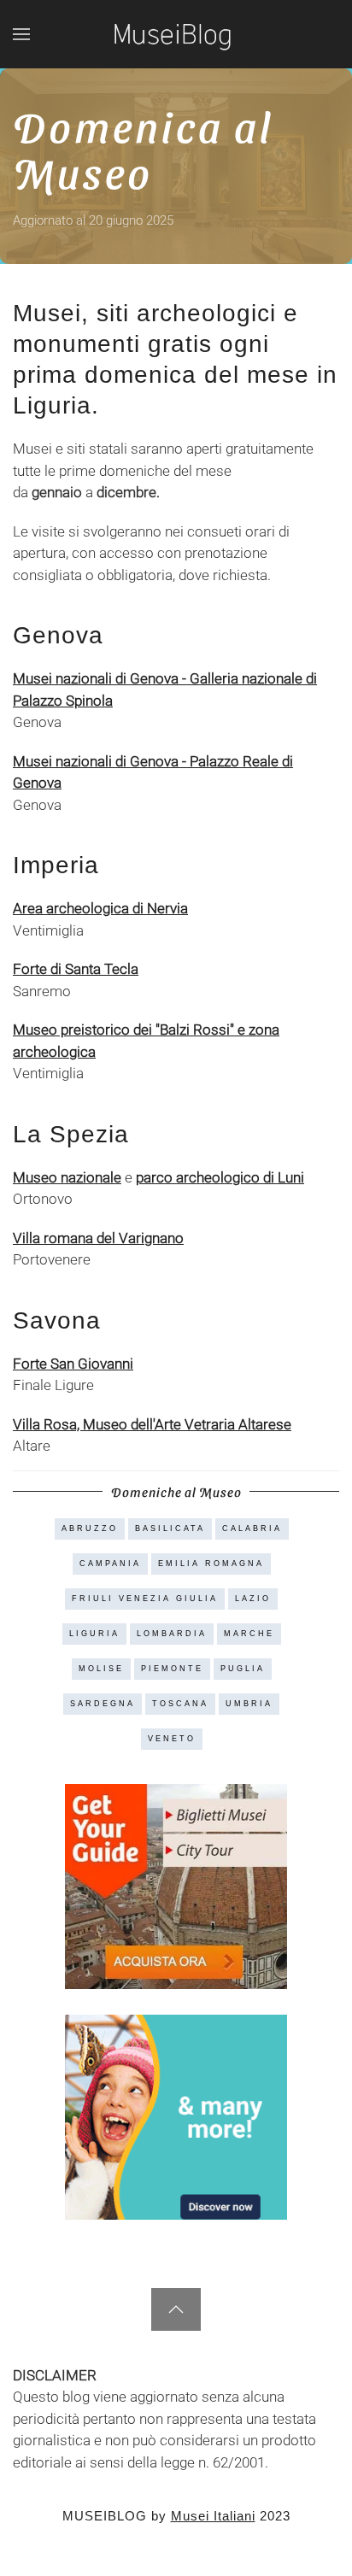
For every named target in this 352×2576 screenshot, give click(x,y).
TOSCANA (180, 1704)
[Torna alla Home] (176, 34)
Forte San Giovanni (73, 1364)
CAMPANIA (110, 1564)
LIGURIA (94, 1634)
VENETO (172, 1739)
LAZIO (253, 1599)
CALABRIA (252, 1529)
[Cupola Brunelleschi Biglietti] (176, 1885)
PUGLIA (243, 1669)
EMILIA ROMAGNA (211, 1564)
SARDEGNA (103, 1704)
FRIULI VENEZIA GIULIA (145, 1599)
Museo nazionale (67, 1177)
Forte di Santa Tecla (76, 969)
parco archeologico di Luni (220, 1177)
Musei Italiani (213, 2516)
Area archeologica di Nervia (100, 908)
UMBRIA (249, 1704)
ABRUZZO (90, 1529)
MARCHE (249, 1634)
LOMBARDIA (172, 1634)
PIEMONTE (172, 1669)
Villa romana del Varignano (98, 1238)
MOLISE (101, 1669)
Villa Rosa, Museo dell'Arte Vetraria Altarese (152, 1424)
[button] (21, 34)
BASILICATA (170, 1529)
